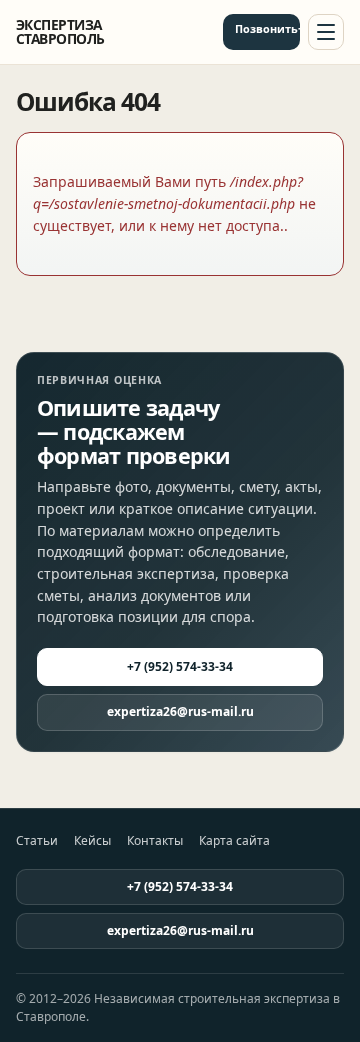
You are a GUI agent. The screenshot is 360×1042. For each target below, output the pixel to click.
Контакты (155, 841)
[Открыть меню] (326, 32)
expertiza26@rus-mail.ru (180, 711)
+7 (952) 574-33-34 (299, 28)
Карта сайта (234, 841)
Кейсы (92, 841)
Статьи (37, 841)
